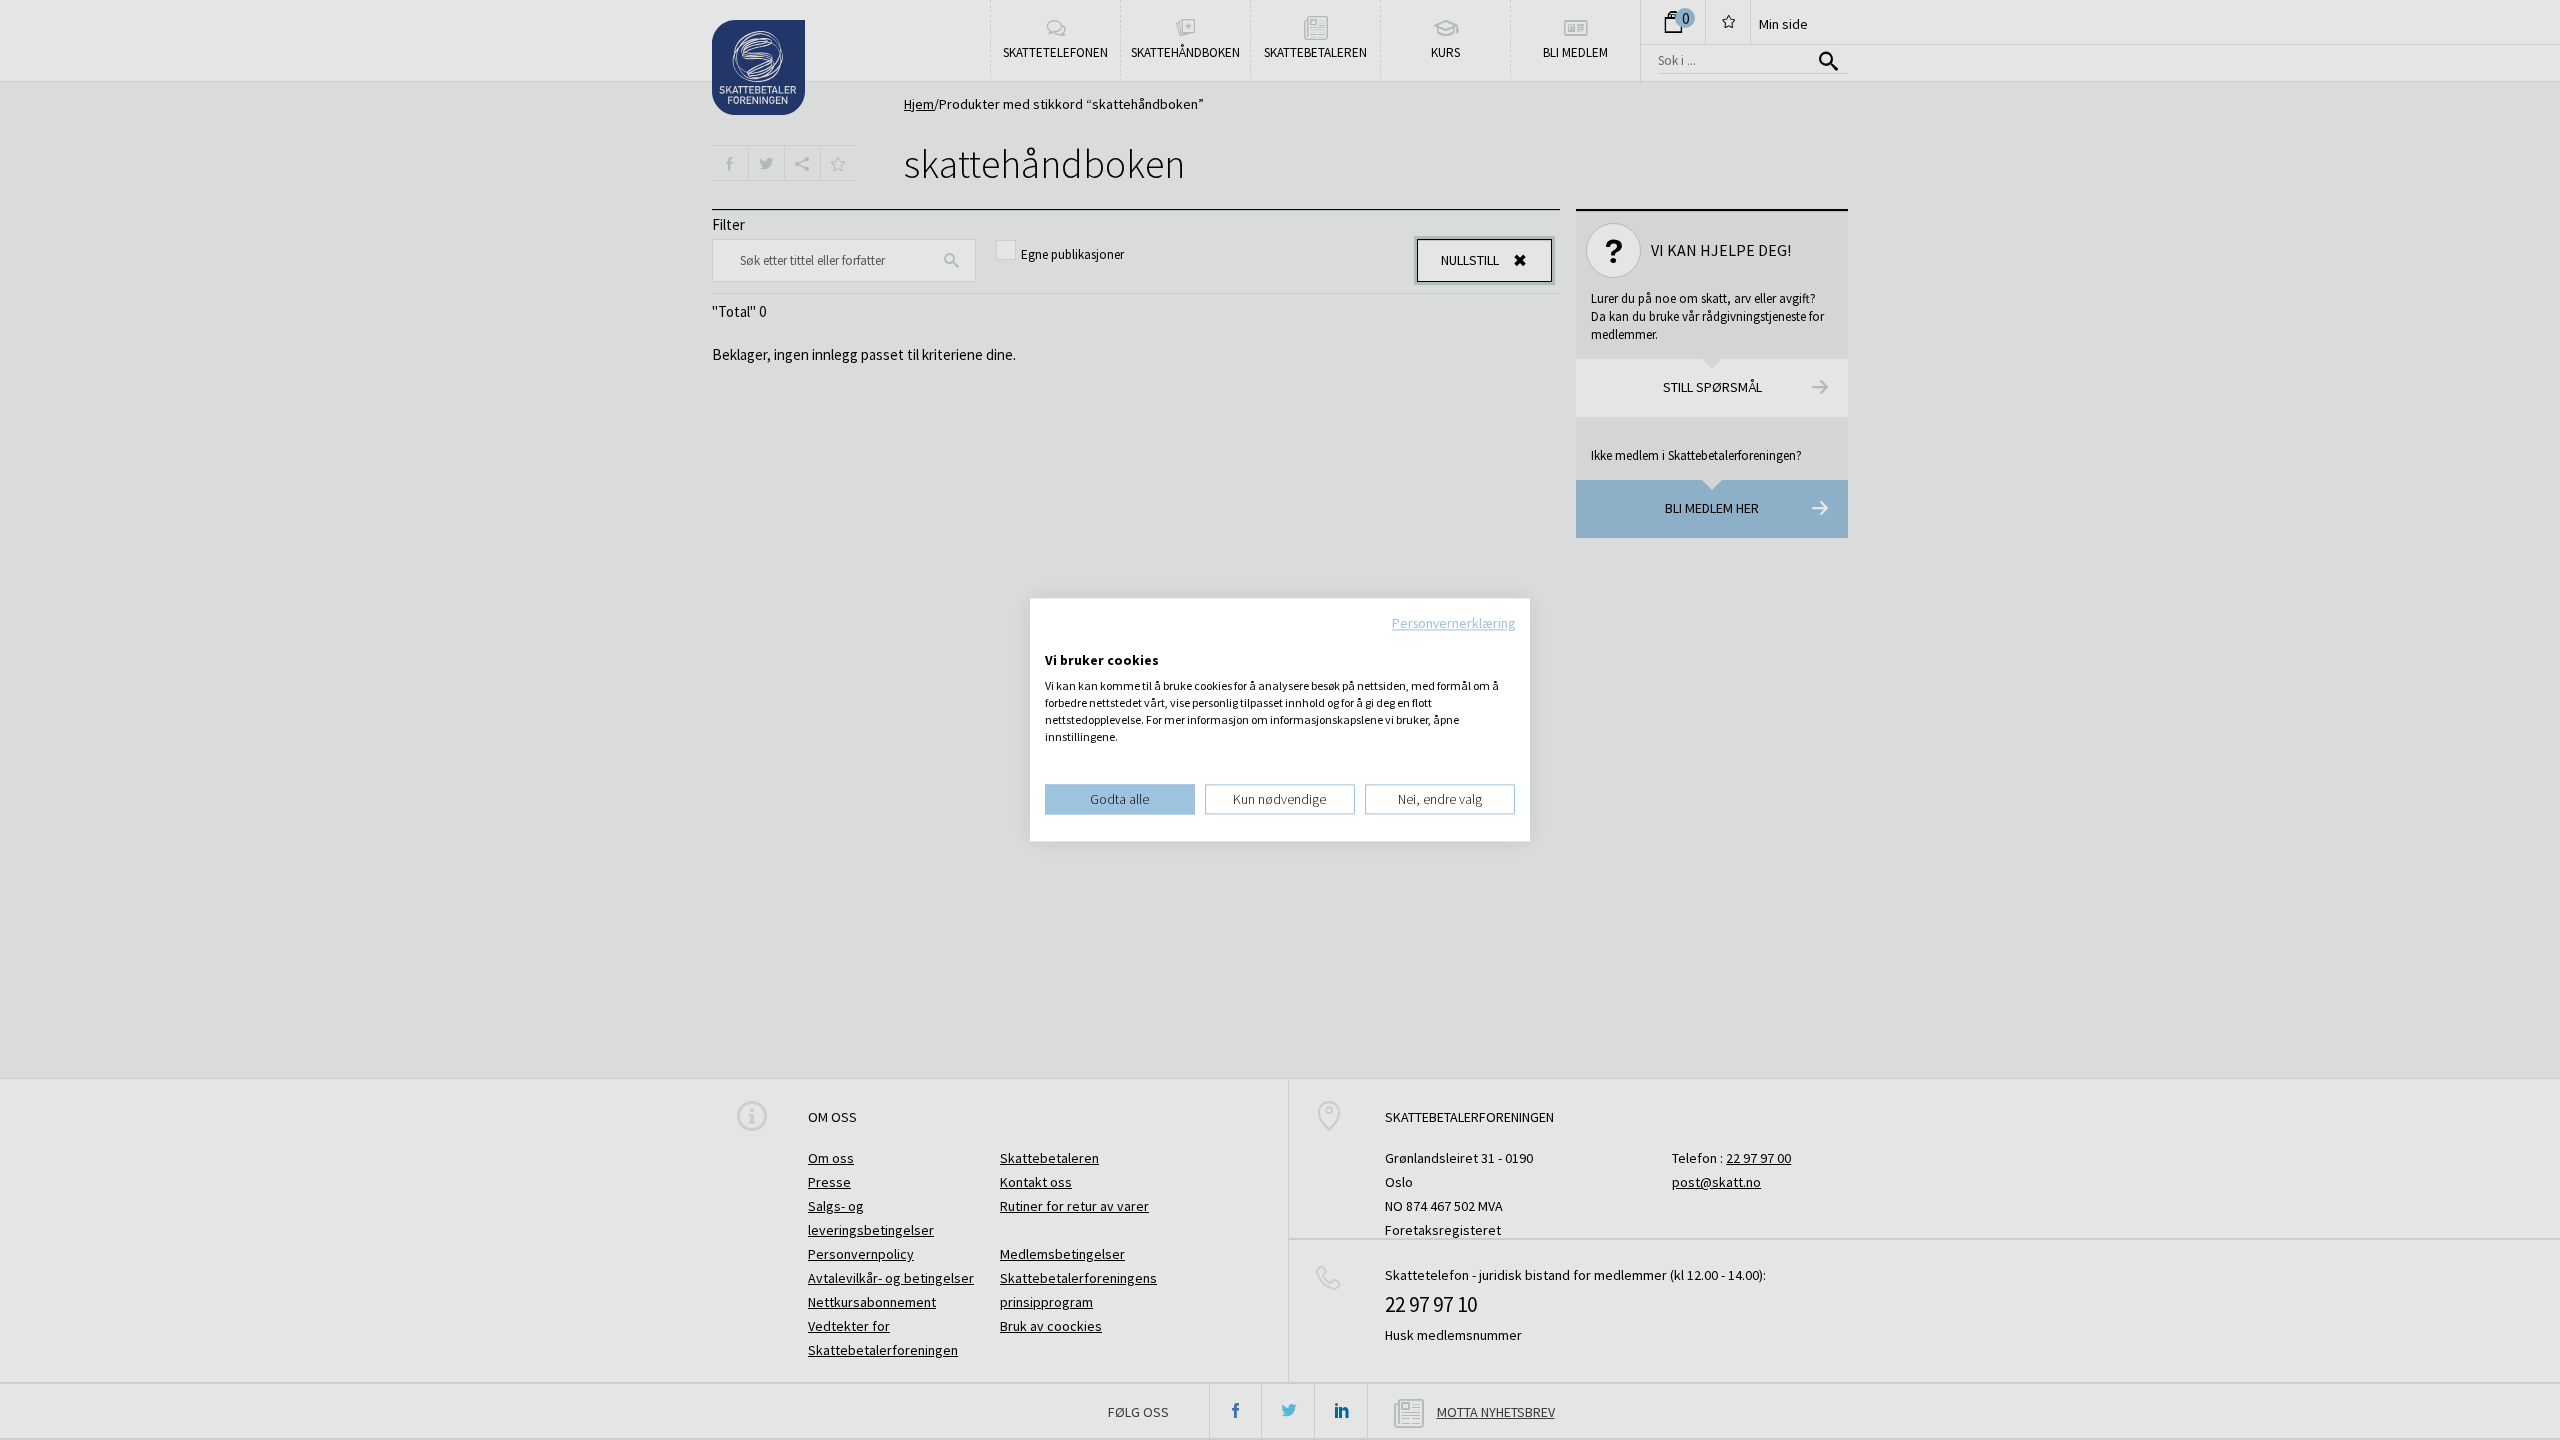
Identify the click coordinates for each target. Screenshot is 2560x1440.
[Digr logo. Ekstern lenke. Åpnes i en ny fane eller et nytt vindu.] (1058, 640)
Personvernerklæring (1453, 623)
